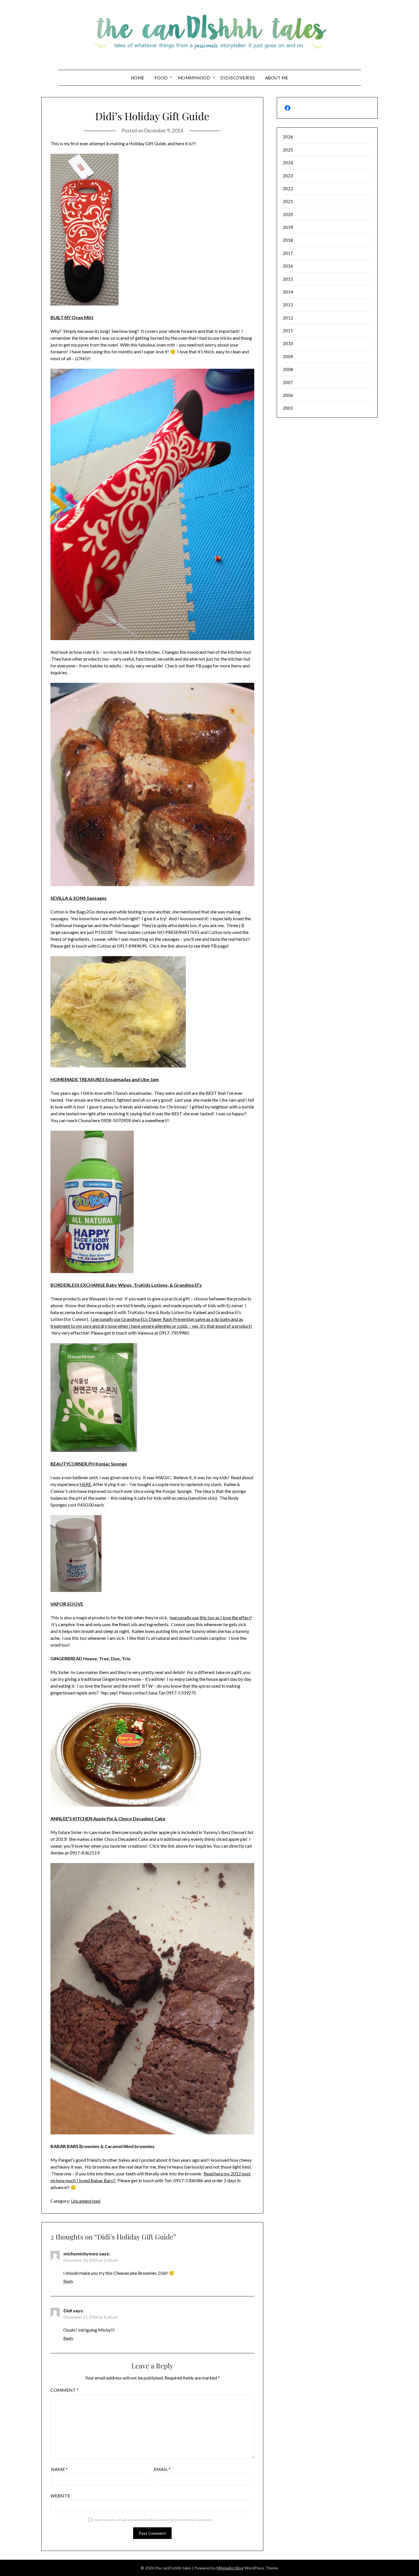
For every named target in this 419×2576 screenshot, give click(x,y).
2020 (288, 214)
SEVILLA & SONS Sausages (79, 898)
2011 (288, 331)
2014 (288, 292)
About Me (277, 78)
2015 (288, 279)
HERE (85, 1484)
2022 (288, 188)
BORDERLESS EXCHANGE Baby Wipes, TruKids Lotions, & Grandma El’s (126, 1285)
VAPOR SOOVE (67, 1604)
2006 (288, 395)
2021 (288, 201)
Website (60, 2496)
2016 (288, 266)
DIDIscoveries (238, 78)
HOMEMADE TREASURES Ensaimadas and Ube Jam (105, 1079)
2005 (288, 408)
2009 (288, 356)
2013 (288, 305)
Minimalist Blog (230, 2568)
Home (138, 78)
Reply (68, 2281)
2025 (288, 150)
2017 (288, 253)
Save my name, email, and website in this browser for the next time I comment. (153, 2520)
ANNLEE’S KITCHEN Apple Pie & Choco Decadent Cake (108, 1818)
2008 (288, 369)
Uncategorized (86, 2201)
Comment (65, 2390)
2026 (288, 137)
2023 (288, 176)
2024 (288, 163)
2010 (288, 343)
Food (161, 78)
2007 (288, 382)
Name (59, 2469)
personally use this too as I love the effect (211, 1617)
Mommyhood (194, 78)
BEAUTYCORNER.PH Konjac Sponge (89, 1464)
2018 (288, 240)
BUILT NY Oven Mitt (72, 317)
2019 (288, 227)
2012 (288, 318)
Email (162, 2469)
